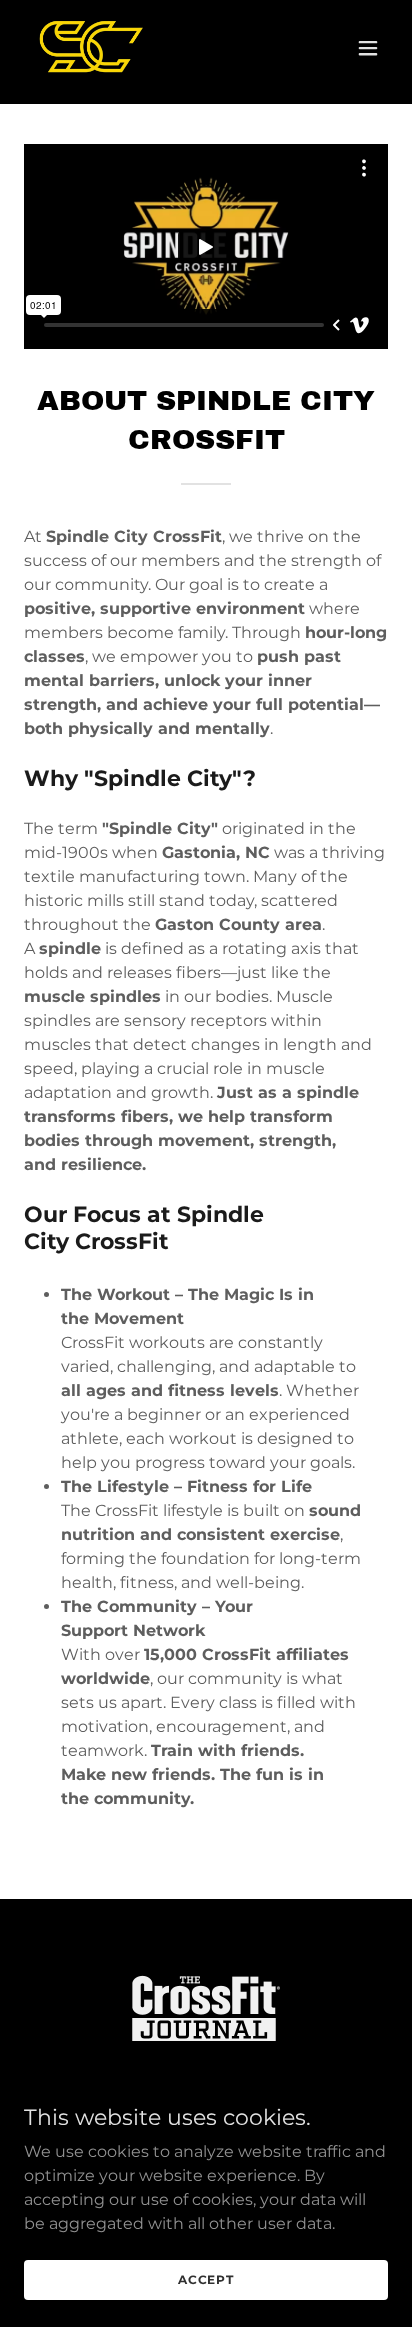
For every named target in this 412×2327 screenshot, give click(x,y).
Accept (206, 2279)
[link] (89, 48)
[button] (368, 48)
